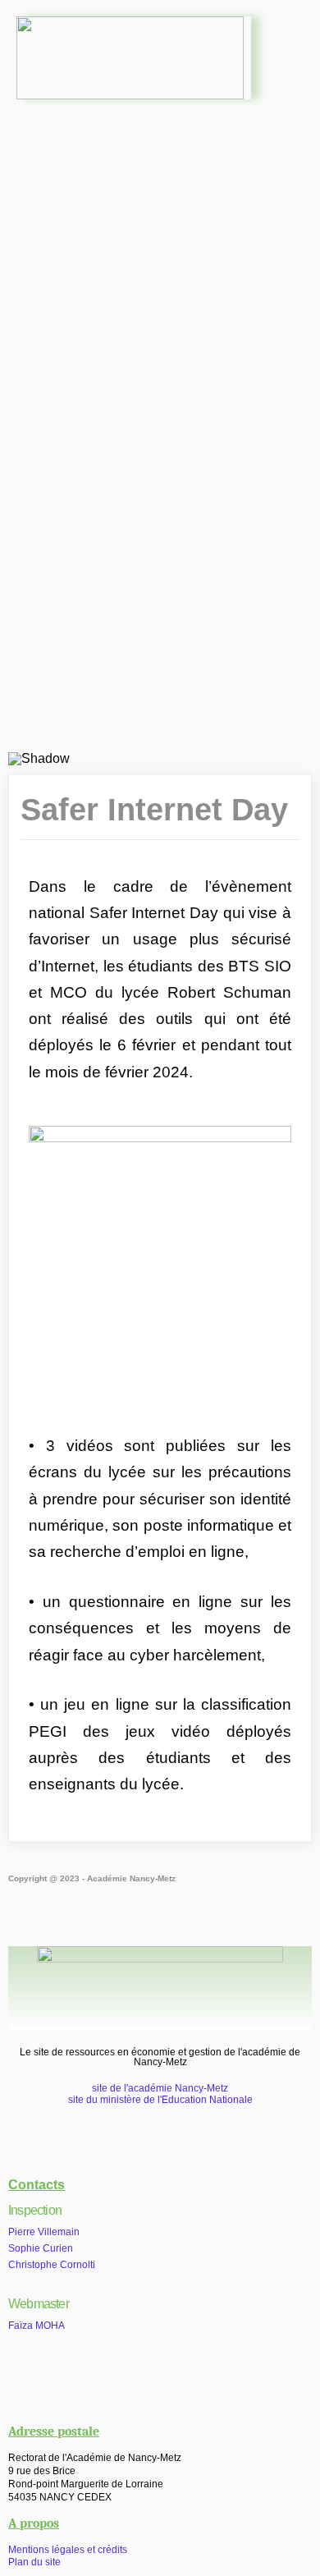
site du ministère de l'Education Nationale (160, 2100)
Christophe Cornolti (52, 2265)
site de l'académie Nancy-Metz (160, 2088)
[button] (160, 151)
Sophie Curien (41, 2248)
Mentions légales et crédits (68, 2550)
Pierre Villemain (44, 2232)
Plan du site (34, 2562)
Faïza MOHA (37, 2326)
